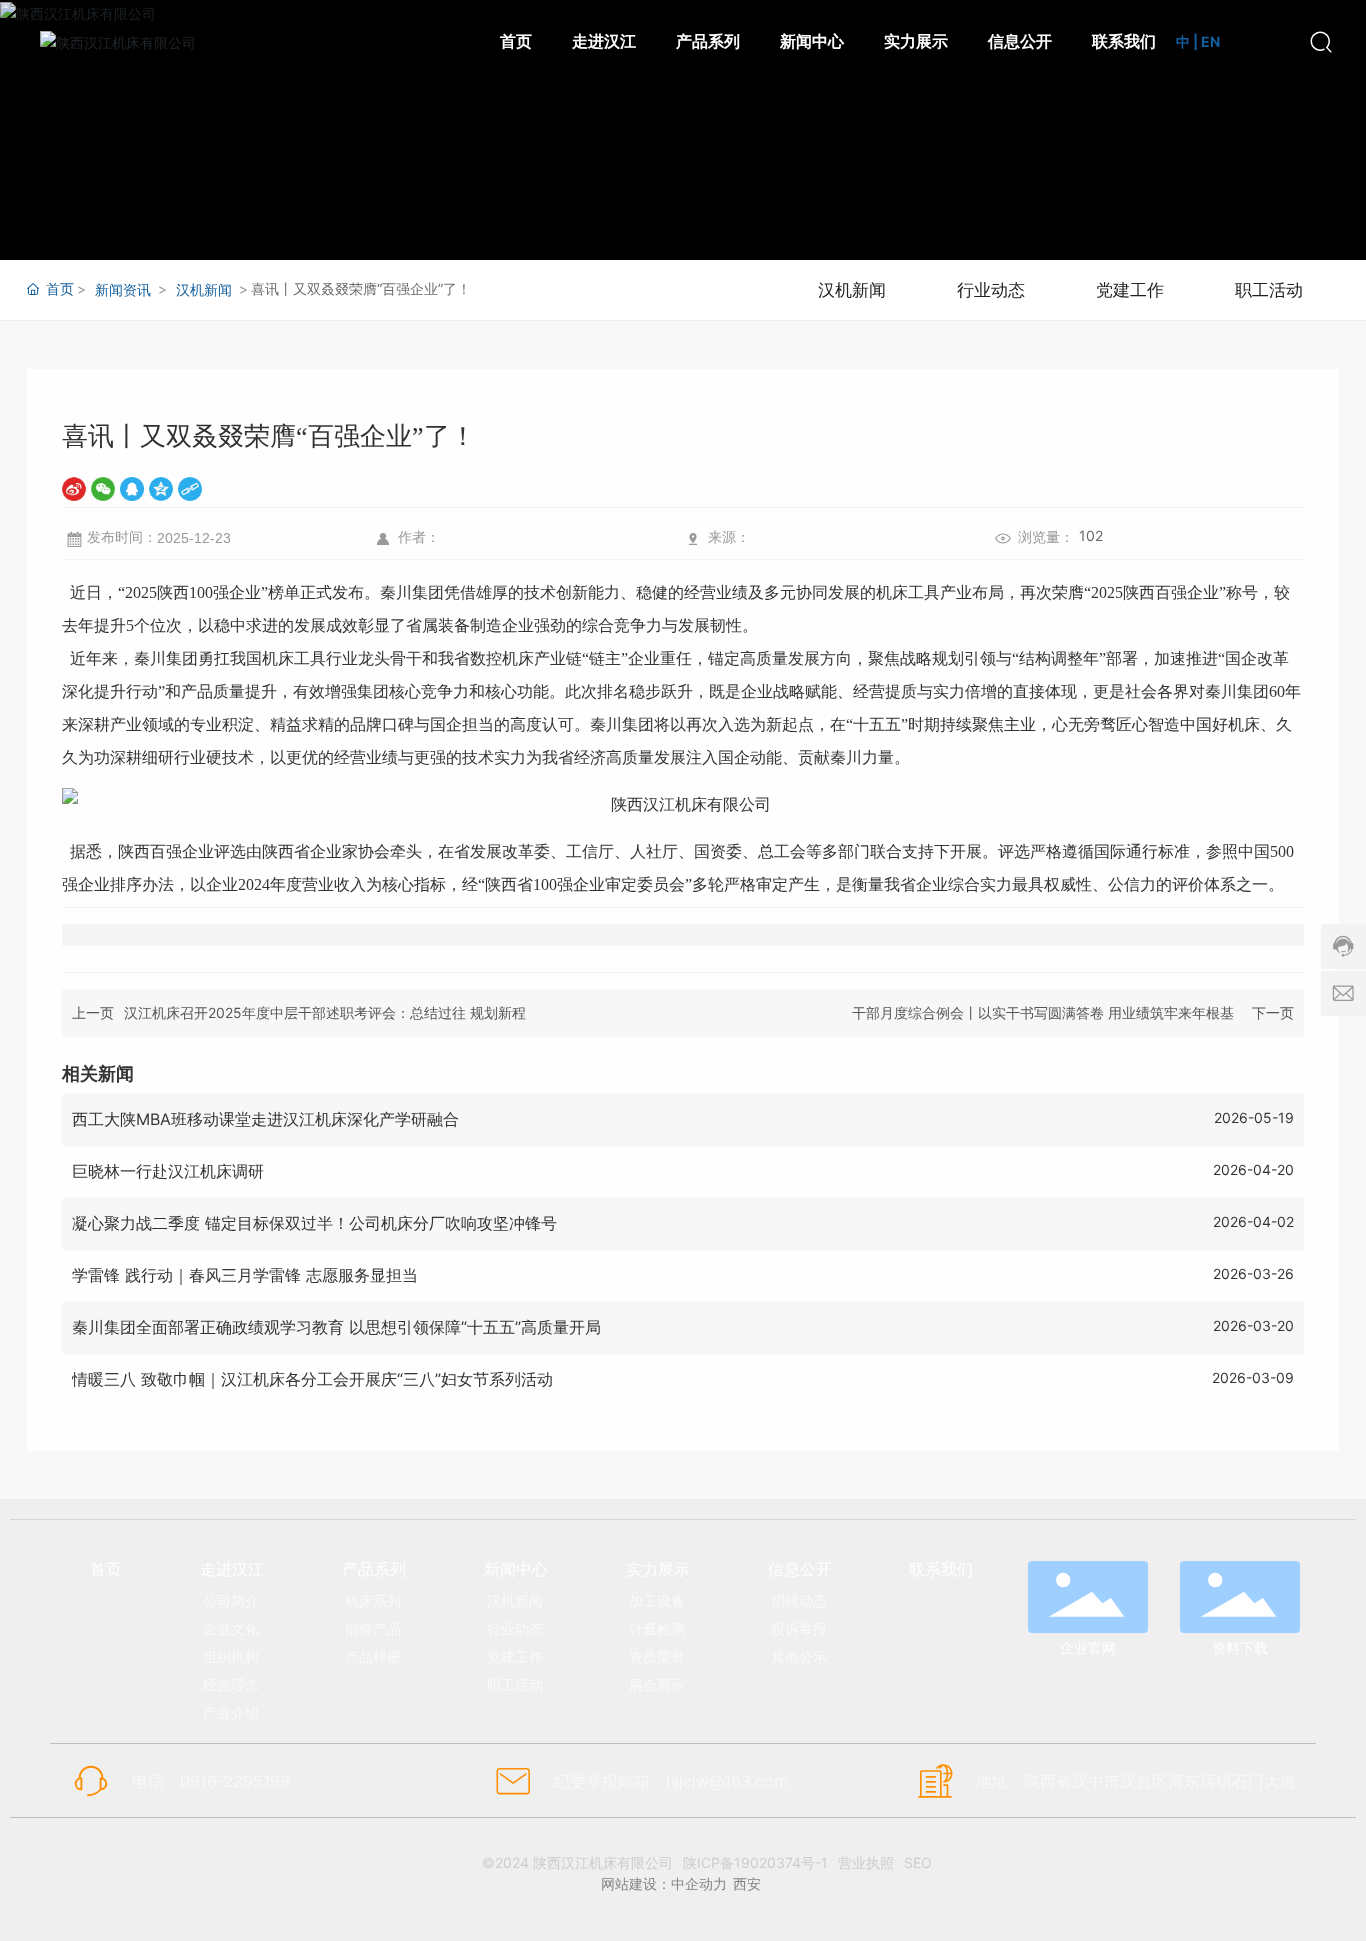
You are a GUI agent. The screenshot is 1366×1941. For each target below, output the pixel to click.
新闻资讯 (123, 289)
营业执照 (866, 1862)
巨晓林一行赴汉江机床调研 (168, 1171)
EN (1210, 41)
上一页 (93, 1012)
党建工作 (1130, 290)
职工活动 (1269, 290)
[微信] (103, 488)
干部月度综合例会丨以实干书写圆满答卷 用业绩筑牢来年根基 (1043, 1012)
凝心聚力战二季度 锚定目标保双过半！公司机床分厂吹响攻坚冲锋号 (314, 1223)
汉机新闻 (204, 289)
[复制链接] (190, 488)
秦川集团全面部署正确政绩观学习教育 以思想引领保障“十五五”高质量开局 (336, 1327)
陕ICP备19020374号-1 (755, 1862)
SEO (918, 1862)
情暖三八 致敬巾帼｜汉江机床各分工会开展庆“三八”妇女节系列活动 (312, 1379)
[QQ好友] (132, 488)
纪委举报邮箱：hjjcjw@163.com (671, 1781)
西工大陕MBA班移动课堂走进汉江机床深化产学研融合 (265, 1119)
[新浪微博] (74, 488)
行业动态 (991, 290)
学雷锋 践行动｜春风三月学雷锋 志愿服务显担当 (245, 1275)
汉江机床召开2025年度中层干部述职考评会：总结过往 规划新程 (325, 1012)
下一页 (1273, 1012)
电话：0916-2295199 (211, 1781)
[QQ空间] (161, 488)
